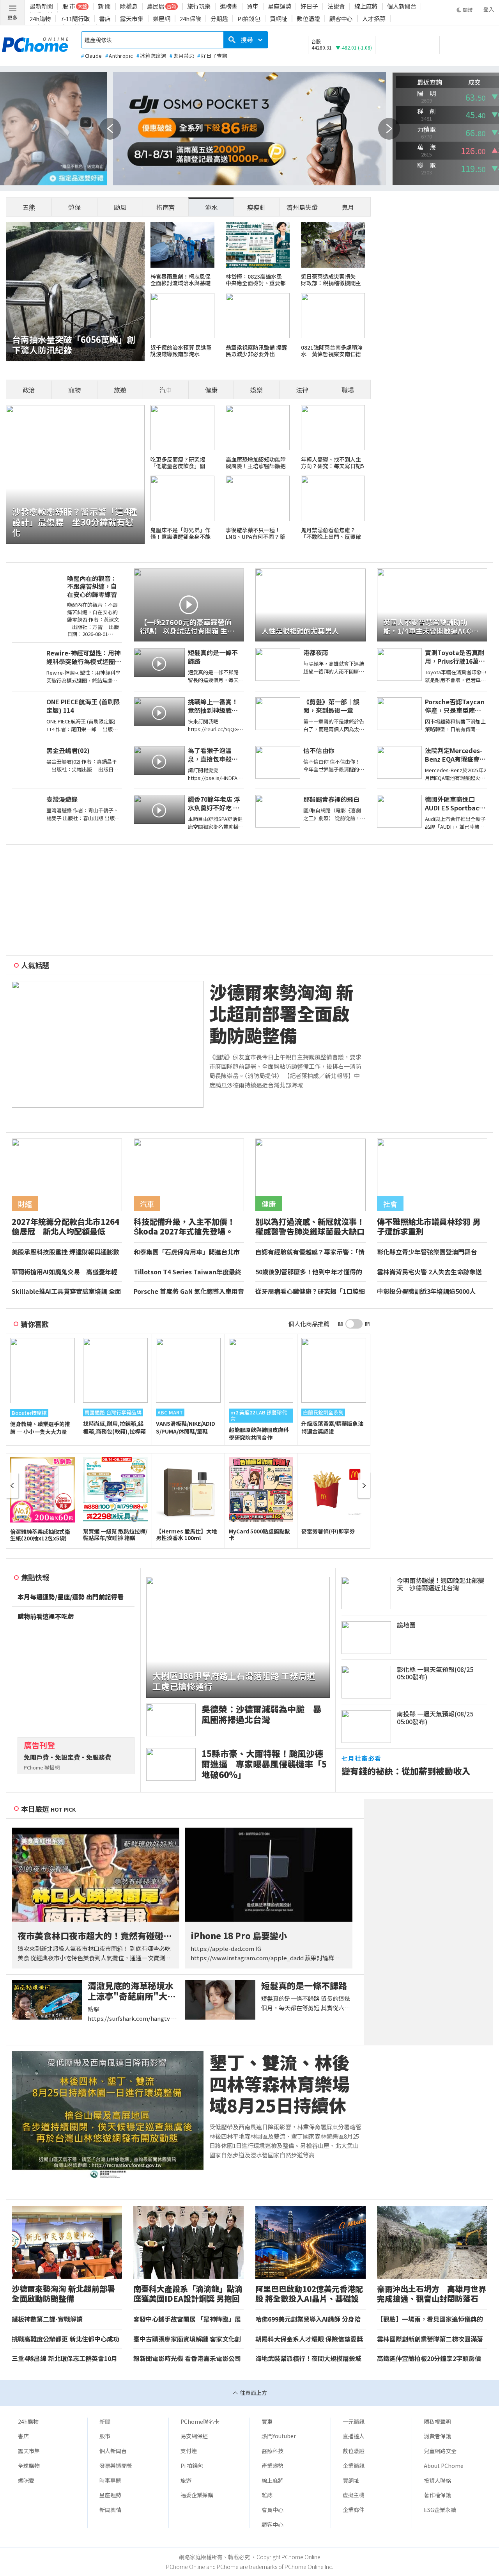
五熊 (29, 207)
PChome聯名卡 (200, 2421)
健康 (211, 390)
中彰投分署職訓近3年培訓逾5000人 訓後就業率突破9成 (429, 1292)
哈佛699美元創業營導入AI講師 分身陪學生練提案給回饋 (308, 2319)
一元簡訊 (354, 2421)
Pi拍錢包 (249, 19)
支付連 (189, 2451)
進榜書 (229, 6)
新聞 (105, 2421)
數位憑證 (308, 19)
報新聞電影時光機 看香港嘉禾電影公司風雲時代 (187, 2359)
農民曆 (156, 6)
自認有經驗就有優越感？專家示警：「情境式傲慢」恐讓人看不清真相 (310, 1252)
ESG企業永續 (440, 2510)
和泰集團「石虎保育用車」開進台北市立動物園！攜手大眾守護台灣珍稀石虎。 (187, 1252)
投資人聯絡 (437, 2480)
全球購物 (29, 2466)
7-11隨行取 (75, 19)
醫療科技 (273, 2451)
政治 (29, 390)
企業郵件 (354, 2510)
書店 (105, 19)
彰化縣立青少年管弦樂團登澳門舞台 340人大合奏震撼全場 (430, 1252)
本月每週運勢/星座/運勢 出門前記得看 (71, 1597)
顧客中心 (341, 19)
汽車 (166, 390)
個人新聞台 (402, 6)
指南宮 (166, 207)
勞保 (74, 207)
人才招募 (374, 19)
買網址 (279, 19)
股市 (105, 2436)
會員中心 (273, 2510)
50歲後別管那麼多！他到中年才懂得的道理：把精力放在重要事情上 (309, 1272)
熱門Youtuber (279, 2436)
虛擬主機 (354, 2495)
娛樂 (257, 390)
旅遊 (120, 390)
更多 (12, 17)
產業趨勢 (273, 2466)
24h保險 (190, 19)
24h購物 (40, 19)
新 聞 (104, 6)
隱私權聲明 (437, 2421)
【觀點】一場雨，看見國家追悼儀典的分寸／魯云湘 (430, 2319)
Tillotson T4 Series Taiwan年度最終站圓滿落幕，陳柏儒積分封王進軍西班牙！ (188, 1272)
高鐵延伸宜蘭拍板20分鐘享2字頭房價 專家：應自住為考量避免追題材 (432, 2359)
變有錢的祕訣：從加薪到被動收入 (406, 1771)
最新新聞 (41, 6)
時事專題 (110, 2480)
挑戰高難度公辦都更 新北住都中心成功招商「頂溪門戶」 (65, 2339)
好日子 (309, 6)
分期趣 (219, 19)
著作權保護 (437, 2495)
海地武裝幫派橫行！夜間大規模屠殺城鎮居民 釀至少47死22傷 (308, 2359)
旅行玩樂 (199, 6)
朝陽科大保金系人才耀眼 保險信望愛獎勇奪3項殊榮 (309, 2339)
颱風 (120, 207)
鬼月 (348, 207)
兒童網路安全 (440, 2451)
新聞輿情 (110, 2510)
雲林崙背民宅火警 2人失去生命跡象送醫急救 (429, 1272)
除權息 (129, 6)
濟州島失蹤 (302, 207)
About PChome (444, 2466)
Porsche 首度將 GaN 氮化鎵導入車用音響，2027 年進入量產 (189, 1292)
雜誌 (267, 2495)
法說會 (336, 6)
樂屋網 (162, 19)
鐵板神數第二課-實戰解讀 (47, 2319)
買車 (253, 6)
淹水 (211, 207)
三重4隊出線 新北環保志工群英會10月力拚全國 (65, 2359)
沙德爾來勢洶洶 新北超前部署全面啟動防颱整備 (281, 1014)
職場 (348, 390)
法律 (302, 390)
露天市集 (132, 19)
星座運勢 (280, 6)
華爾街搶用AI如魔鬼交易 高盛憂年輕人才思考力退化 (65, 1272)
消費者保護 (437, 2436)
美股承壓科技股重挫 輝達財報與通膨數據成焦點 (65, 1252)
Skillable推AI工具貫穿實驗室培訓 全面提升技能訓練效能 (66, 1292)
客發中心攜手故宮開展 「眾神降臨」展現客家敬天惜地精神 (187, 2319)
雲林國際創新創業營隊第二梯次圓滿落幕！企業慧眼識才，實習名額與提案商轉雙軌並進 (430, 2339)
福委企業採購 (197, 2495)
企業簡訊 (354, 2466)
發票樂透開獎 (116, 2466)
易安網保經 (194, 2436)
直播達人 (354, 2436)
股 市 (69, 6)
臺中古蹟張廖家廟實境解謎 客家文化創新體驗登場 (187, 2339)
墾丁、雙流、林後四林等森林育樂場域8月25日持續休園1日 (280, 2084)
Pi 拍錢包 (192, 2466)
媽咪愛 (26, 2480)
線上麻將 (366, 6)
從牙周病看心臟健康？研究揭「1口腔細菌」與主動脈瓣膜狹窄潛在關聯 (310, 1292)
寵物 (74, 390)
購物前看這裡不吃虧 (46, 1617)
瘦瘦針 (257, 207)
